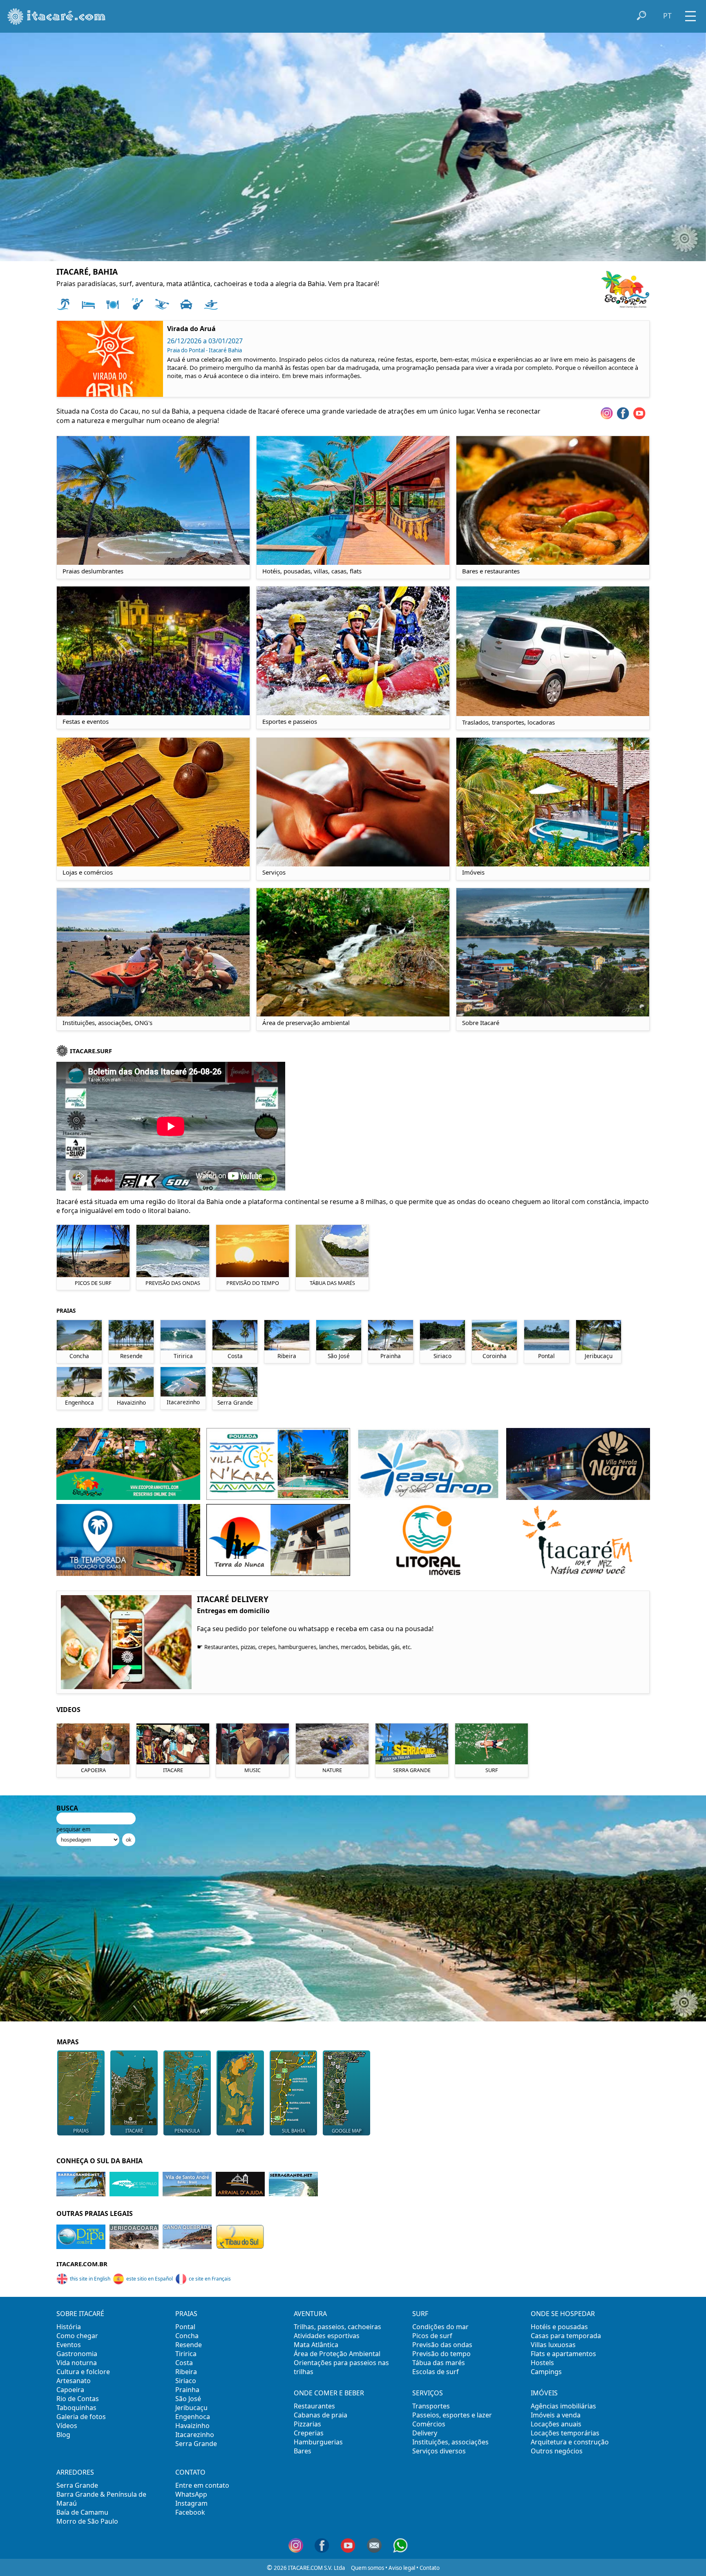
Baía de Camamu (82, 2512)
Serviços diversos (439, 2451)
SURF (420, 2314)
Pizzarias (307, 2424)
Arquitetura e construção (570, 2442)
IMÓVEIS (544, 2393)
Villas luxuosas (553, 2345)
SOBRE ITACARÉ (80, 2314)
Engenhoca (193, 2417)
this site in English (90, 2279)
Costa (184, 2363)
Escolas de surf (436, 2372)
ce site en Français (210, 2279)
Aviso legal (402, 2568)
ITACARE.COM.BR (82, 2264)
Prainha (187, 2390)
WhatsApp (191, 2494)
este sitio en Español (150, 2279)
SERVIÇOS (428, 2393)
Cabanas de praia (321, 2415)
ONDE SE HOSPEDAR (563, 2314)
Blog (63, 2435)
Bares (303, 2451)
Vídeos (67, 2426)
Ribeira (186, 2372)
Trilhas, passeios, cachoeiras (337, 2327)
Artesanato (74, 2381)
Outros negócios (557, 2451)
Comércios (429, 2424)
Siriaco (186, 2381)
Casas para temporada (566, 2336)
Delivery (425, 2433)
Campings (546, 2372)
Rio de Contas (78, 2399)
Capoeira (70, 2390)
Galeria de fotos (81, 2417)
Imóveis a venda (556, 2415)
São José (188, 2399)
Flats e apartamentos (563, 2354)
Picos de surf (432, 2336)
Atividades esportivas (327, 2336)
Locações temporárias (565, 2433)
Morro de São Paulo (87, 2521)
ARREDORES (75, 2472)
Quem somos (368, 2568)
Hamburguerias (318, 2442)
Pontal (185, 2327)
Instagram (191, 2503)
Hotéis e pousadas (559, 2327)
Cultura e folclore (83, 2372)
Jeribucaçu (191, 2408)
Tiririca (186, 2354)
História (69, 2327)
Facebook (190, 2512)
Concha (187, 2336)
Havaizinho (192, 2426)
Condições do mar (440, 2327)
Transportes (431, 2406)
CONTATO (190, 2472)
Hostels (542, 2363)
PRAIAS (186, 2314)
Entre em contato (202, 2485)
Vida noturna (77, 2363)
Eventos (69, 2345)
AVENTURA (310, 2314)
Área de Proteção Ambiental (337, 2354)
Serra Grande (196, 2444)
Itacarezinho (195, 2435)
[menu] (690, 13)
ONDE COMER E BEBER (329, 2393)
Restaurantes (314, 2406)
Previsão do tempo (441, 2354)
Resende (189, 2345)
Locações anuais (556, 2424)
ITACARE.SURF (91, 1051)
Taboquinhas (76, 2408)
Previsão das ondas (442, 2345)
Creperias (309, 2433)
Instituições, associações (450, 2442)
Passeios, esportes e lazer (452, 2415)
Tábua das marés (439, 2363)
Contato (430, 2568)
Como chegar (77, 2336)
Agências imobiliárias (563, 2406)
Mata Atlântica (316, 2345)
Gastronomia (77, 2354)
